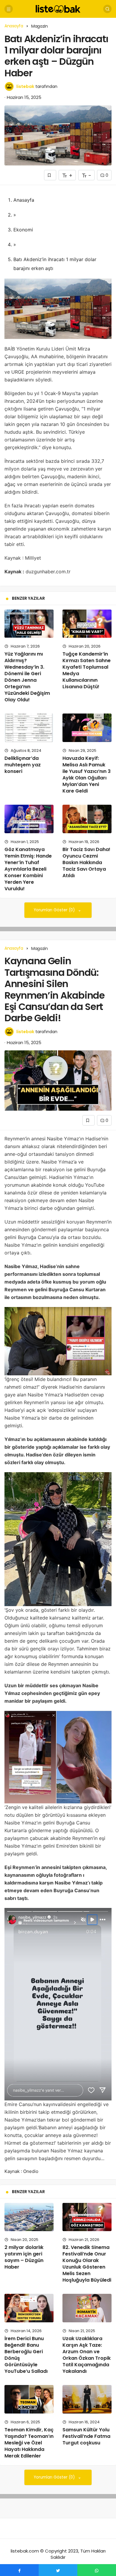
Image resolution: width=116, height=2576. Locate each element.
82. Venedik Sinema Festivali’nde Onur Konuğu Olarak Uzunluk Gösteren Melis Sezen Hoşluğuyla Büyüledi (87, 2264)
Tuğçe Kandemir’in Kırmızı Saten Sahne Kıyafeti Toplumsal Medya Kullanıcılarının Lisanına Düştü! (87, 670)
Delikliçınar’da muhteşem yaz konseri (23, 765)
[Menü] (9, 9)
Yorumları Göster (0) (55, 910)
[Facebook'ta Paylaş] (19, 2570)
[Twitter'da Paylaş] (58, 2570)
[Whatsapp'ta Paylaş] (97, 2570)
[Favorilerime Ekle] (50, 175)
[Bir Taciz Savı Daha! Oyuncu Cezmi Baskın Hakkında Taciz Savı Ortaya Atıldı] (87, 819)
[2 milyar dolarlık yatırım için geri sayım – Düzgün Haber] (29, 2217)
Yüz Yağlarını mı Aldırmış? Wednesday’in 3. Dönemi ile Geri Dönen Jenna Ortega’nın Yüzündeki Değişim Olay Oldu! (27, 677)
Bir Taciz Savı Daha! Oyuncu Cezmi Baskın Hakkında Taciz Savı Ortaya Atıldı (86, 862)
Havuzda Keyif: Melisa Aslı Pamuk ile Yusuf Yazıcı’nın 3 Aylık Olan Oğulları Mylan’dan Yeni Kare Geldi (87, 775)
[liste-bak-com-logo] (58, 8)
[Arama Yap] (107, 9)
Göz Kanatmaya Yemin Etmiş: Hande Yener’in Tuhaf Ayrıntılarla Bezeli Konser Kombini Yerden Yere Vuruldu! (28, 869)
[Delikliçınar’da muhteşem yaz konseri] (29, 728)
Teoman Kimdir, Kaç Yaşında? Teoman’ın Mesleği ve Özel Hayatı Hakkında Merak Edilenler (29, 2443)
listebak (25, 86)
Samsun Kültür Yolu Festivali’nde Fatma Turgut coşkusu (86, 2436)
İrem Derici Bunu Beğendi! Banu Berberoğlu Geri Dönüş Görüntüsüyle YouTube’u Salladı (26, 2355)
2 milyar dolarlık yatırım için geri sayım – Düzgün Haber (24, 2257)
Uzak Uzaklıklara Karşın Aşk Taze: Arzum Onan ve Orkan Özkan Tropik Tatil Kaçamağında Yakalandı (87, 2355)
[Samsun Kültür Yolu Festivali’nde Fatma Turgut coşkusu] (87, 2399)
